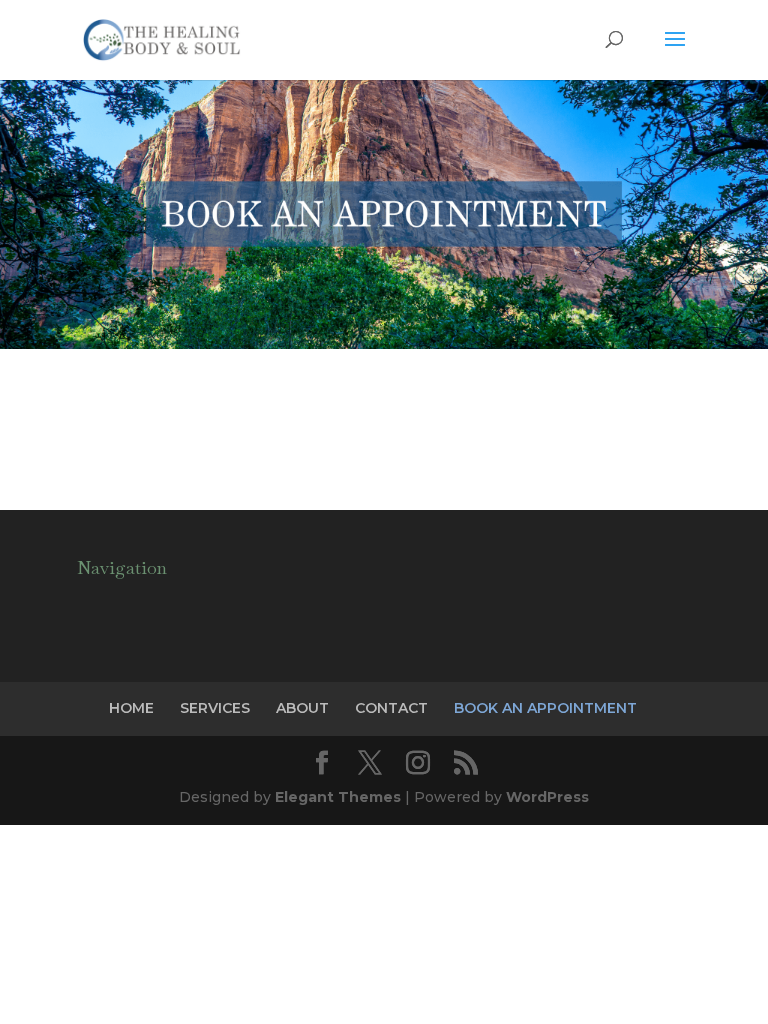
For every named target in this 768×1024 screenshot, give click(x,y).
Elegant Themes (338, 797)
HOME (131, 708)
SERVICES (215, 708)
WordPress (547, 797)
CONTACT (391, 708)
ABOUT (302, 708)
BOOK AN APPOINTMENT (545, 708)
